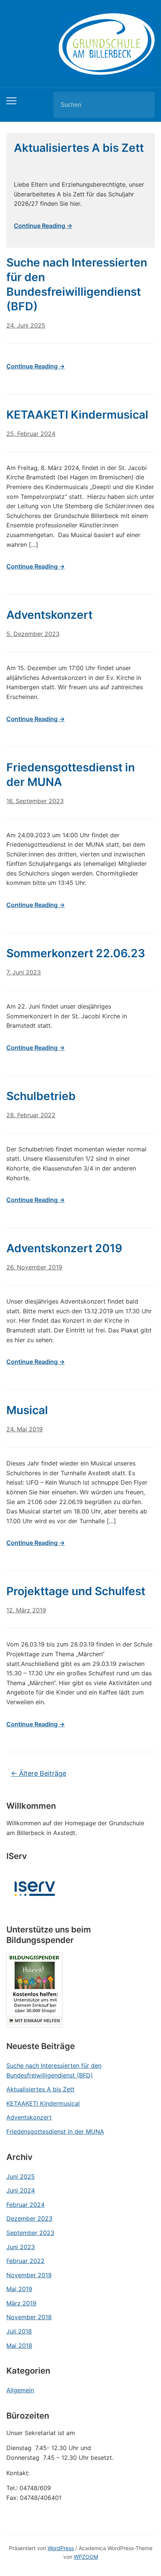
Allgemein (20, 2390)
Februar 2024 (25, 2205)
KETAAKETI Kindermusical (43, 2103)
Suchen (143, 105)
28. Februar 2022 (31, 1115)
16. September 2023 (35, 801)
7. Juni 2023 (24, 972)
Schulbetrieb (41, 1096)
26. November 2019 (34, 1267)
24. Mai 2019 (25, 1429)
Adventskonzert (29, 2117)
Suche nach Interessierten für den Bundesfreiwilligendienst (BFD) (54, 2070)
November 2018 (29, 2317)
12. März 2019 (26, 1610)
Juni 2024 (21, 2190)
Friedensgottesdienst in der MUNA (55, 2131)
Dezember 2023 (29, 2218)
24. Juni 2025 (26, 325)
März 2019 (21, 2303)
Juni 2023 (21, 2247)
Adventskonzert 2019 (64, 1248)
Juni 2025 (21, 2176)
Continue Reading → (43, 226)
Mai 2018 (19, 2345)
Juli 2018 (19, 2331)
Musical (27, 1410)
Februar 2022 (25, 2261)
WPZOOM (86, 2557)
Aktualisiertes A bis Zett (40, 2089)
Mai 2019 (19, 2289)
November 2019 (29, 2275)
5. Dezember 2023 (33, 634)
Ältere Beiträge (39, 1773)
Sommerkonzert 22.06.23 (76, 953)
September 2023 (30, 2233)
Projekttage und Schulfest (76, 1591)
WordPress (61, 2548)
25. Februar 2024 (31, 434)
